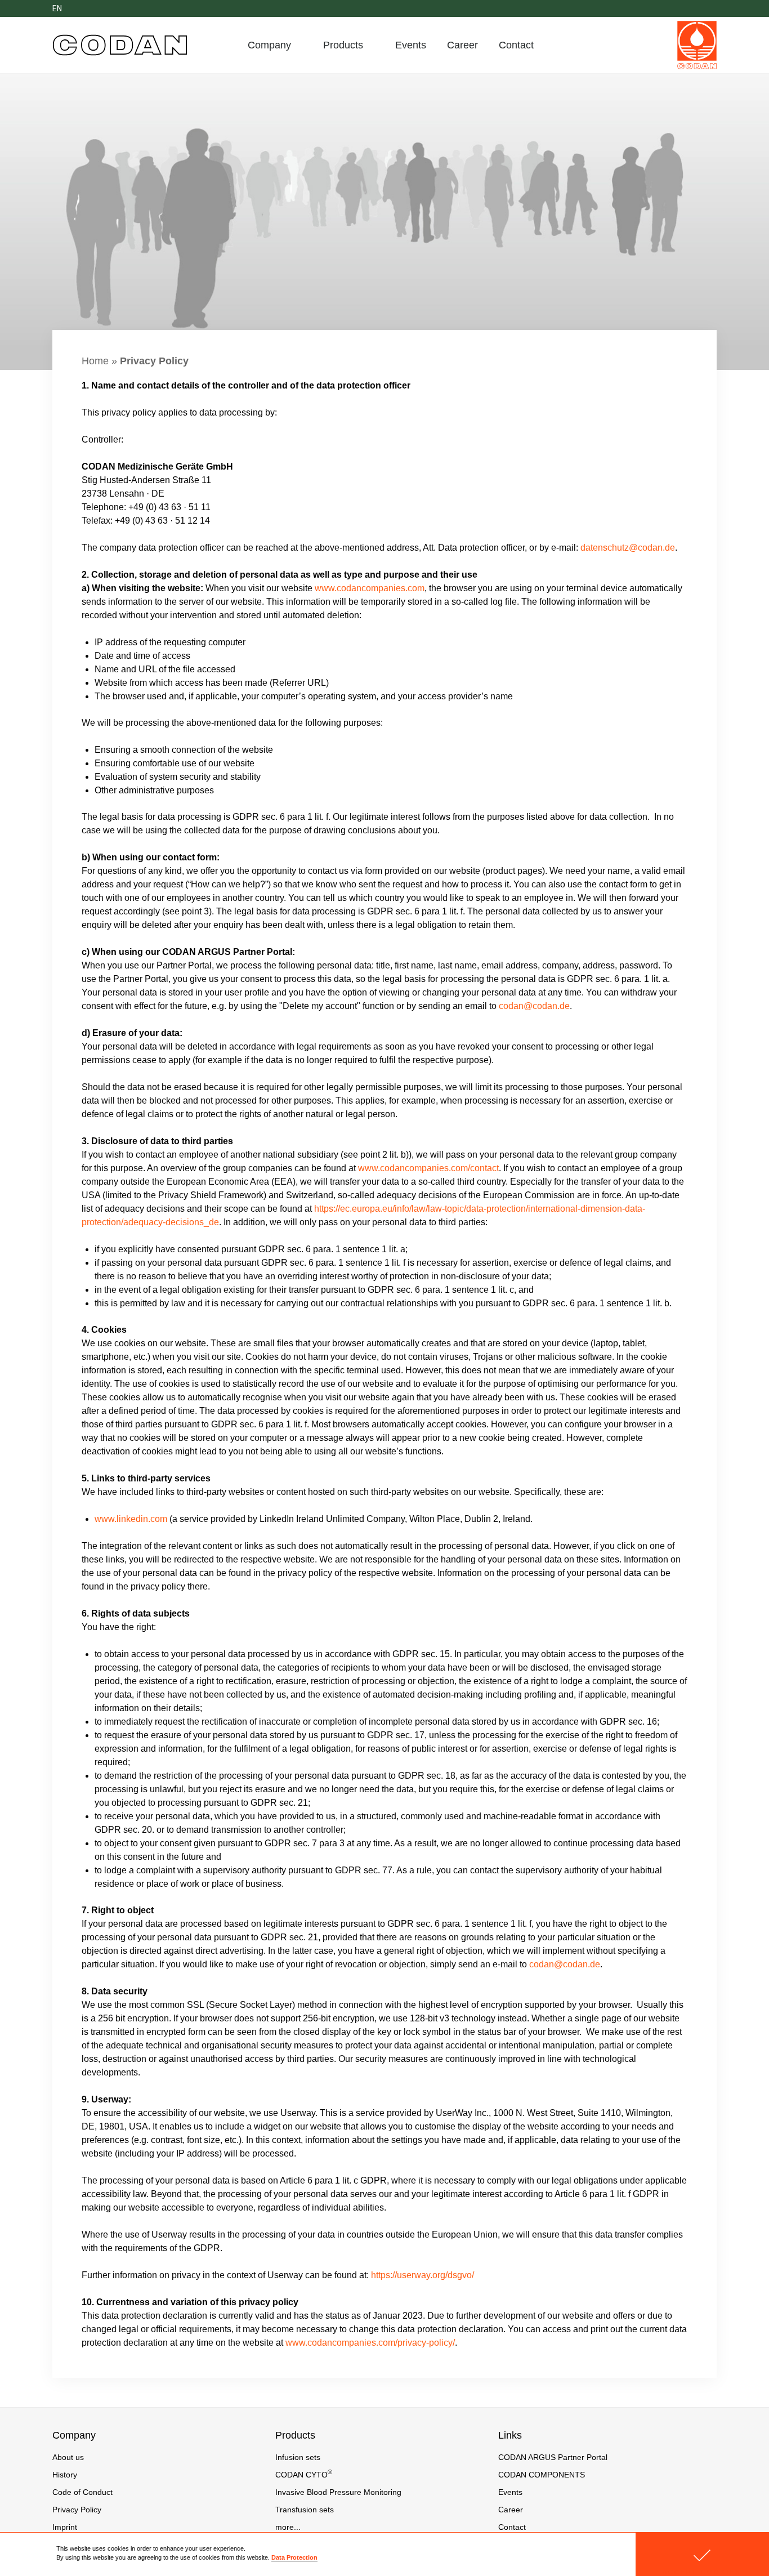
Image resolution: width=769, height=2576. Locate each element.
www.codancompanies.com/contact (428, 1168)
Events (411, 45)
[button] (702, 2554)
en (57, 8)
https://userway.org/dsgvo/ (422, 2275)
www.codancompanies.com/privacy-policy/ (370, 2343)
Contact (516, 45)
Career (462, 45)
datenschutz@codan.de (628, 548)
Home (95, 361)
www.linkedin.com (131, 1519)
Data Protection (294, 2557)
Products (343, 45)
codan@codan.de (534, 1006)
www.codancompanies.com (370, 588)
